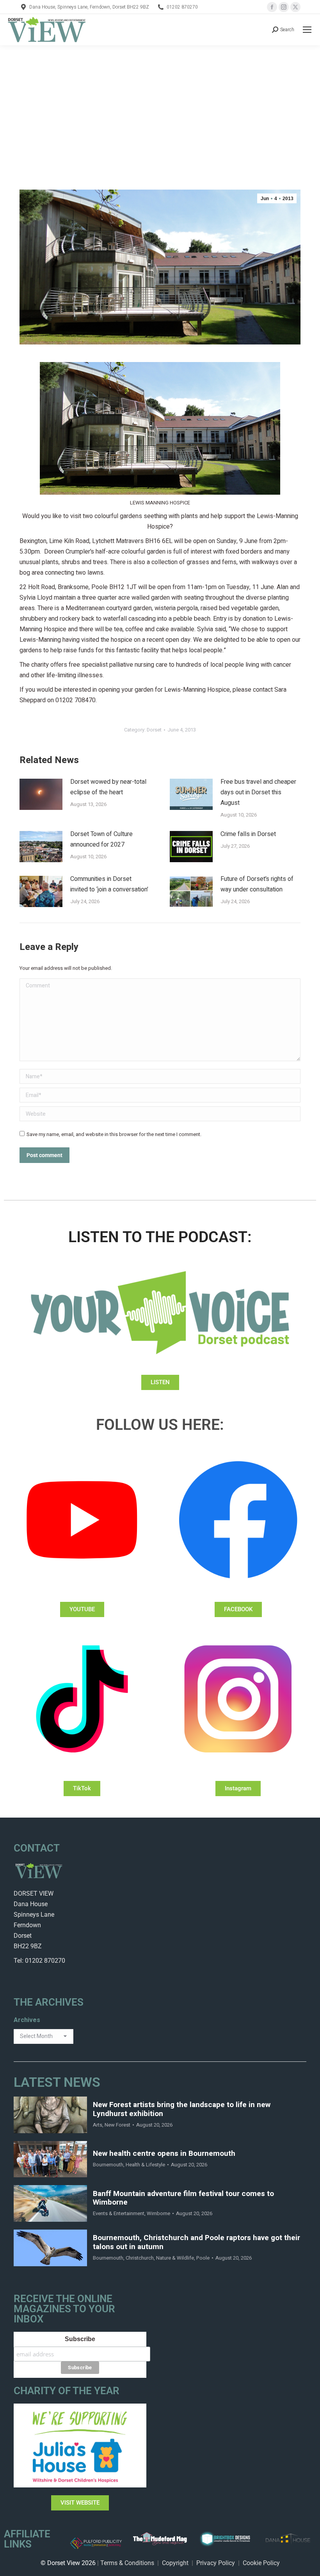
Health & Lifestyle (145, 2165)
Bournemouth (108, 2165)
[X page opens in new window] (295, 7)
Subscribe (80, 2339)
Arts (98, 2125)
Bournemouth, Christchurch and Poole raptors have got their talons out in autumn (196, 2242)
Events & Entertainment (119, 2213)
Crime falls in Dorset (248, 834)
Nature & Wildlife (175, 2258)
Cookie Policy (261, 2563)
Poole (203, 2258)
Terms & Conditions (127, 2563)
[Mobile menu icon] (307, 30)
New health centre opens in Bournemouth (164, 2154)
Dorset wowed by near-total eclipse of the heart (108, 787)
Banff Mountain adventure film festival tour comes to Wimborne (183, 2198)
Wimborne (158, 2213)
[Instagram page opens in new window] (284, 7)
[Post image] (41, 794)
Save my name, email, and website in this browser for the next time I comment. (114, 1134)
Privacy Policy (216, 2563)
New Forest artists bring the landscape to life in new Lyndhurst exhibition (182, 2109)
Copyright (175, 2563)
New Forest (117, 2125)
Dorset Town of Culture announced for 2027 (101, 839)
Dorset (154, 730)
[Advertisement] (160, 104)
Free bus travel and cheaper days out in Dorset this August (258, 792)
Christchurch (140, 2258)
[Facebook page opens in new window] (272, 7)
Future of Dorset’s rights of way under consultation (257, 884)
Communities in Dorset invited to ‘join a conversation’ (109, 884)
